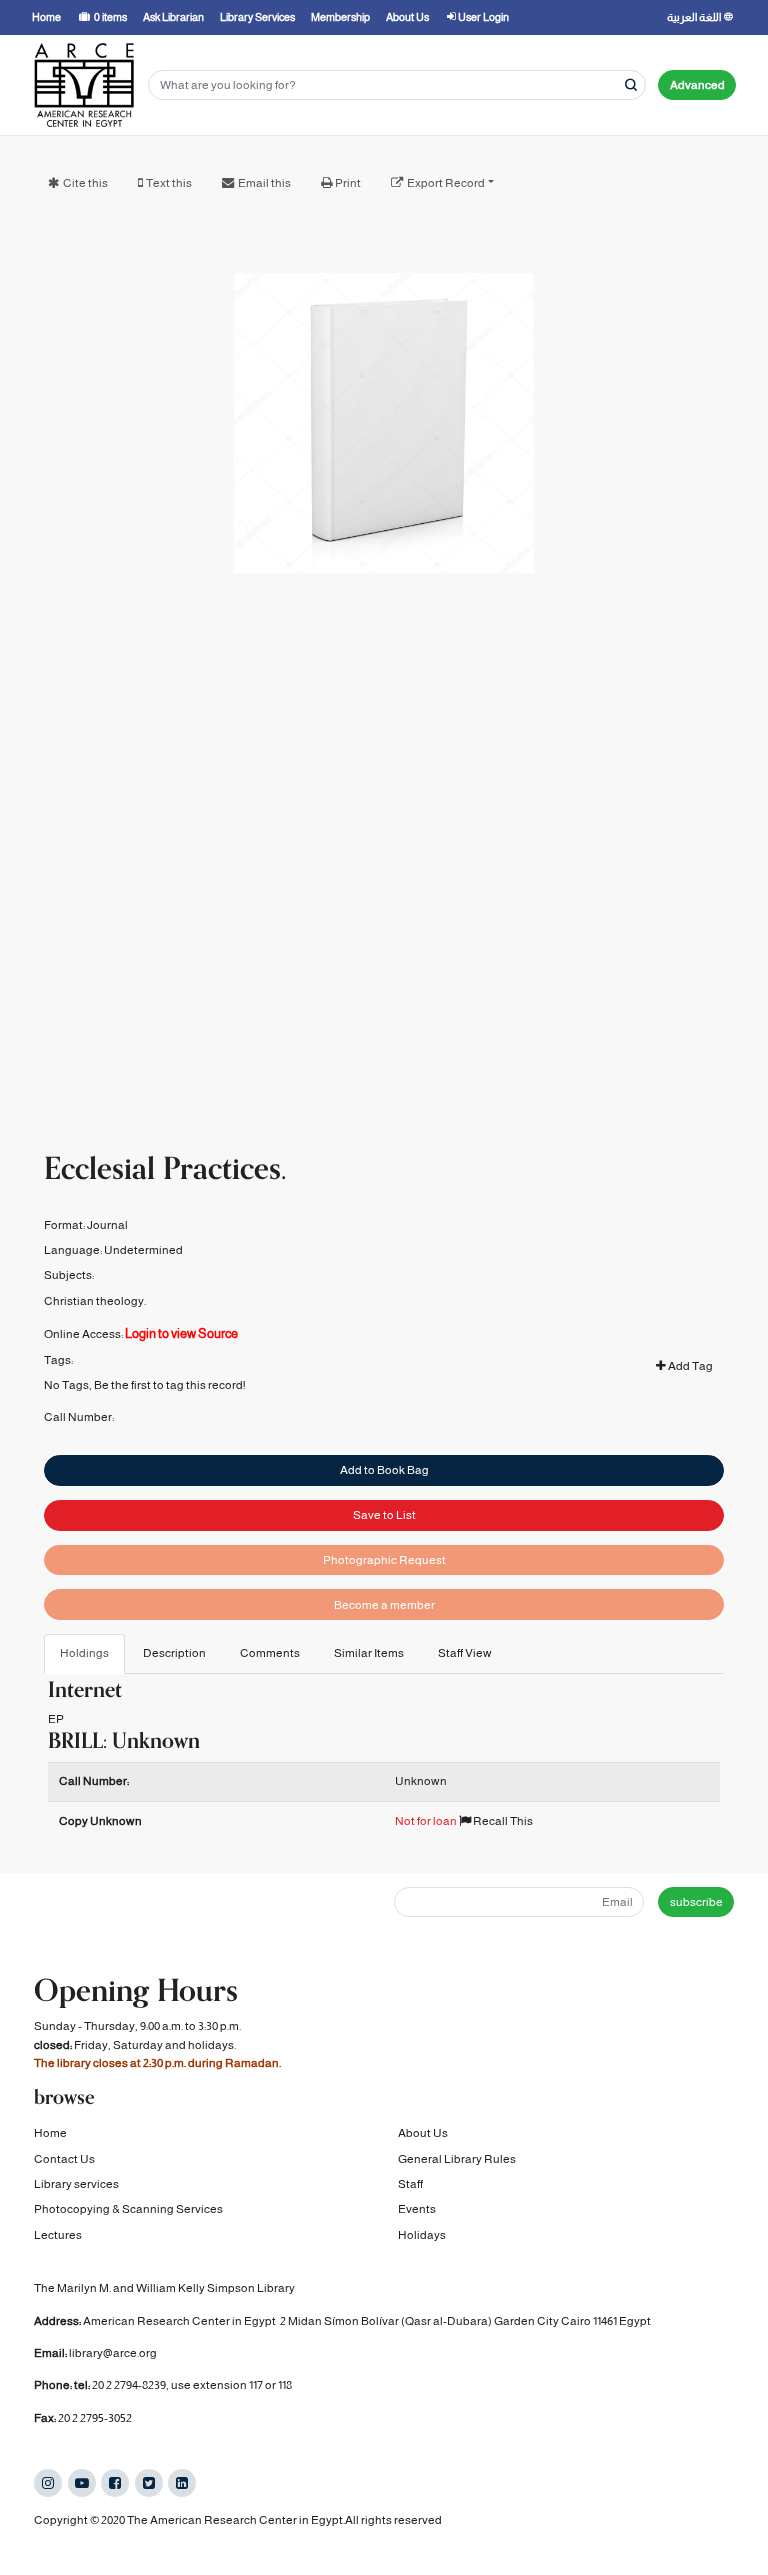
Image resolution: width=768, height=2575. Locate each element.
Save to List (384, 1515)
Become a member (384, 1605)
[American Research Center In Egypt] (84, 85)
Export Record (446, 183)
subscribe (696, 1902)
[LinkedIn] (182, 2483)
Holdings (84, 1653)
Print (348, 183)
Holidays (422, 2235)
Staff (410, 2184)
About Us (423, 2133)
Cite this (85, 183)
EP (56, 1719)
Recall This (502, 1821)
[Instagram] (48, 2483)
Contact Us (64, 2159)
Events (417, 2209)
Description (174, 1653)
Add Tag (689, 1366)
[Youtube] (82, 2483)
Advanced (697, 85)
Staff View (465, 1653)
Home (50, 2133)
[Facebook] (115, 2483)
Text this (169, 183)
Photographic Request (384, 1560)
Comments (270, 1653)
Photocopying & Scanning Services (128, 2209)
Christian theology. (95, 1301)
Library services (76, 2184)
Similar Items (369, 1653)
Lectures (58, 2235)
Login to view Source (181, 1333)
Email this (264, 183)
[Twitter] (149, 2483)
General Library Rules (457, 2159)
